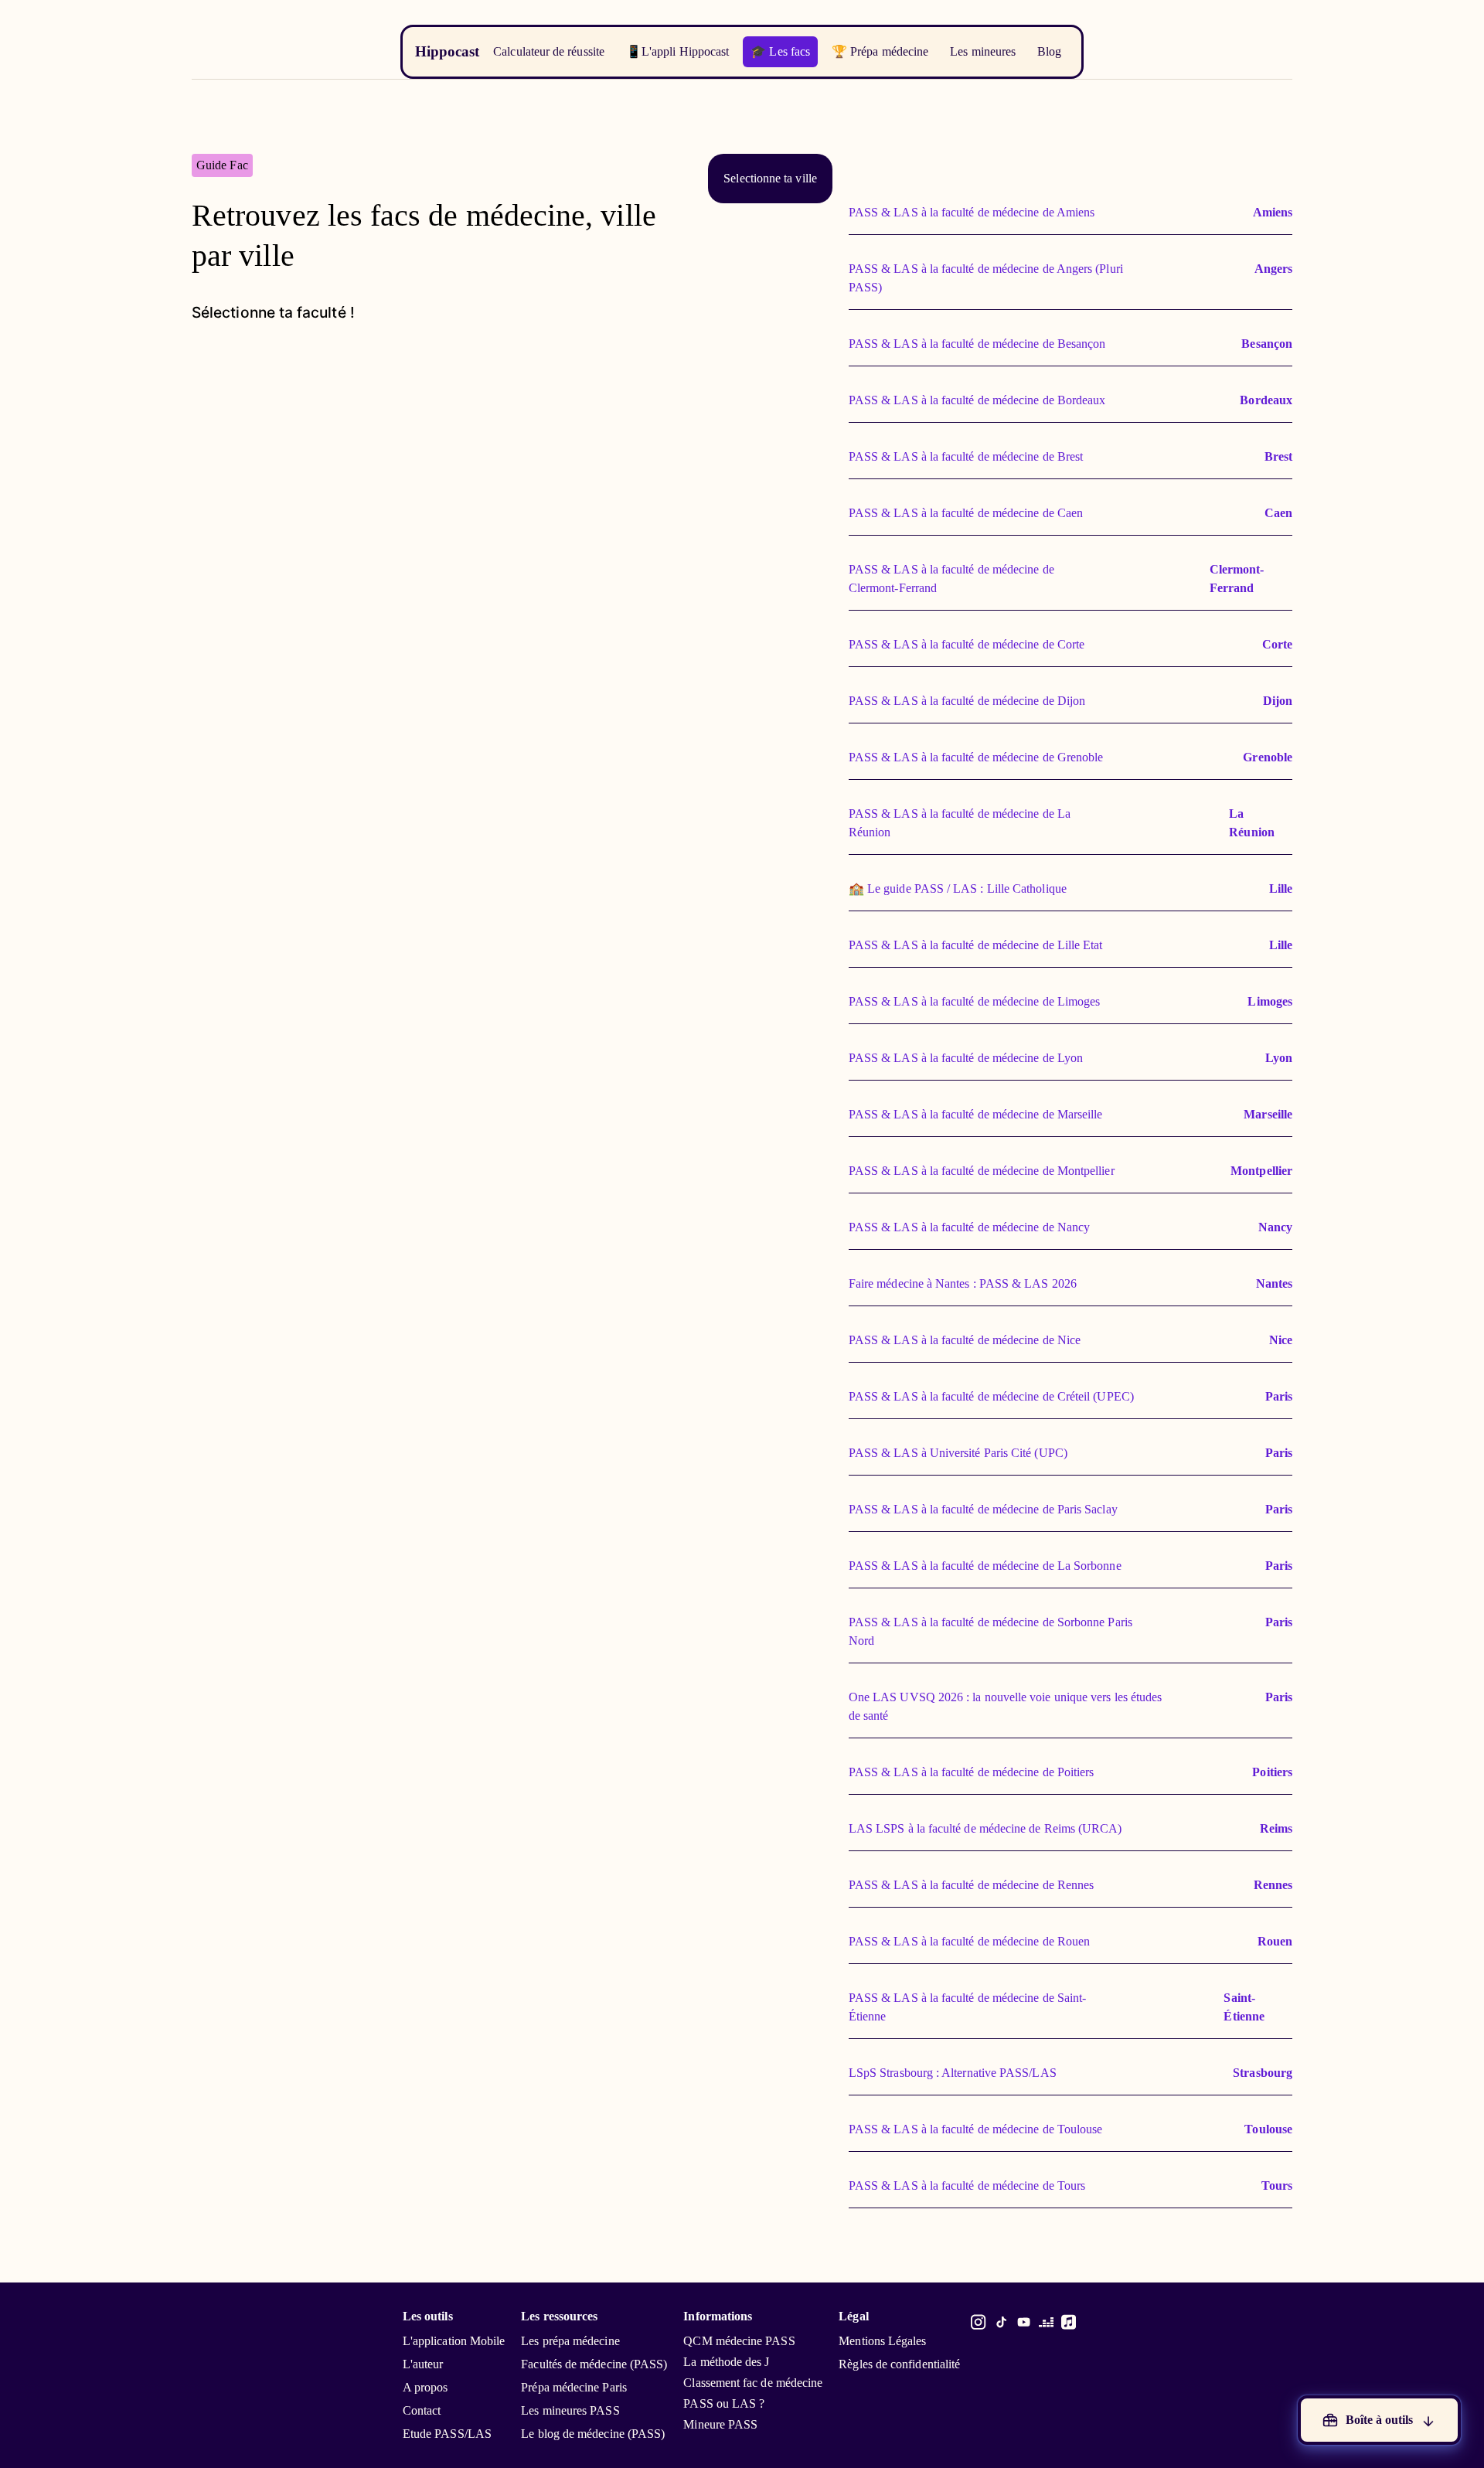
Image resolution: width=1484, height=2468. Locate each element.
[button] (770, 179)
